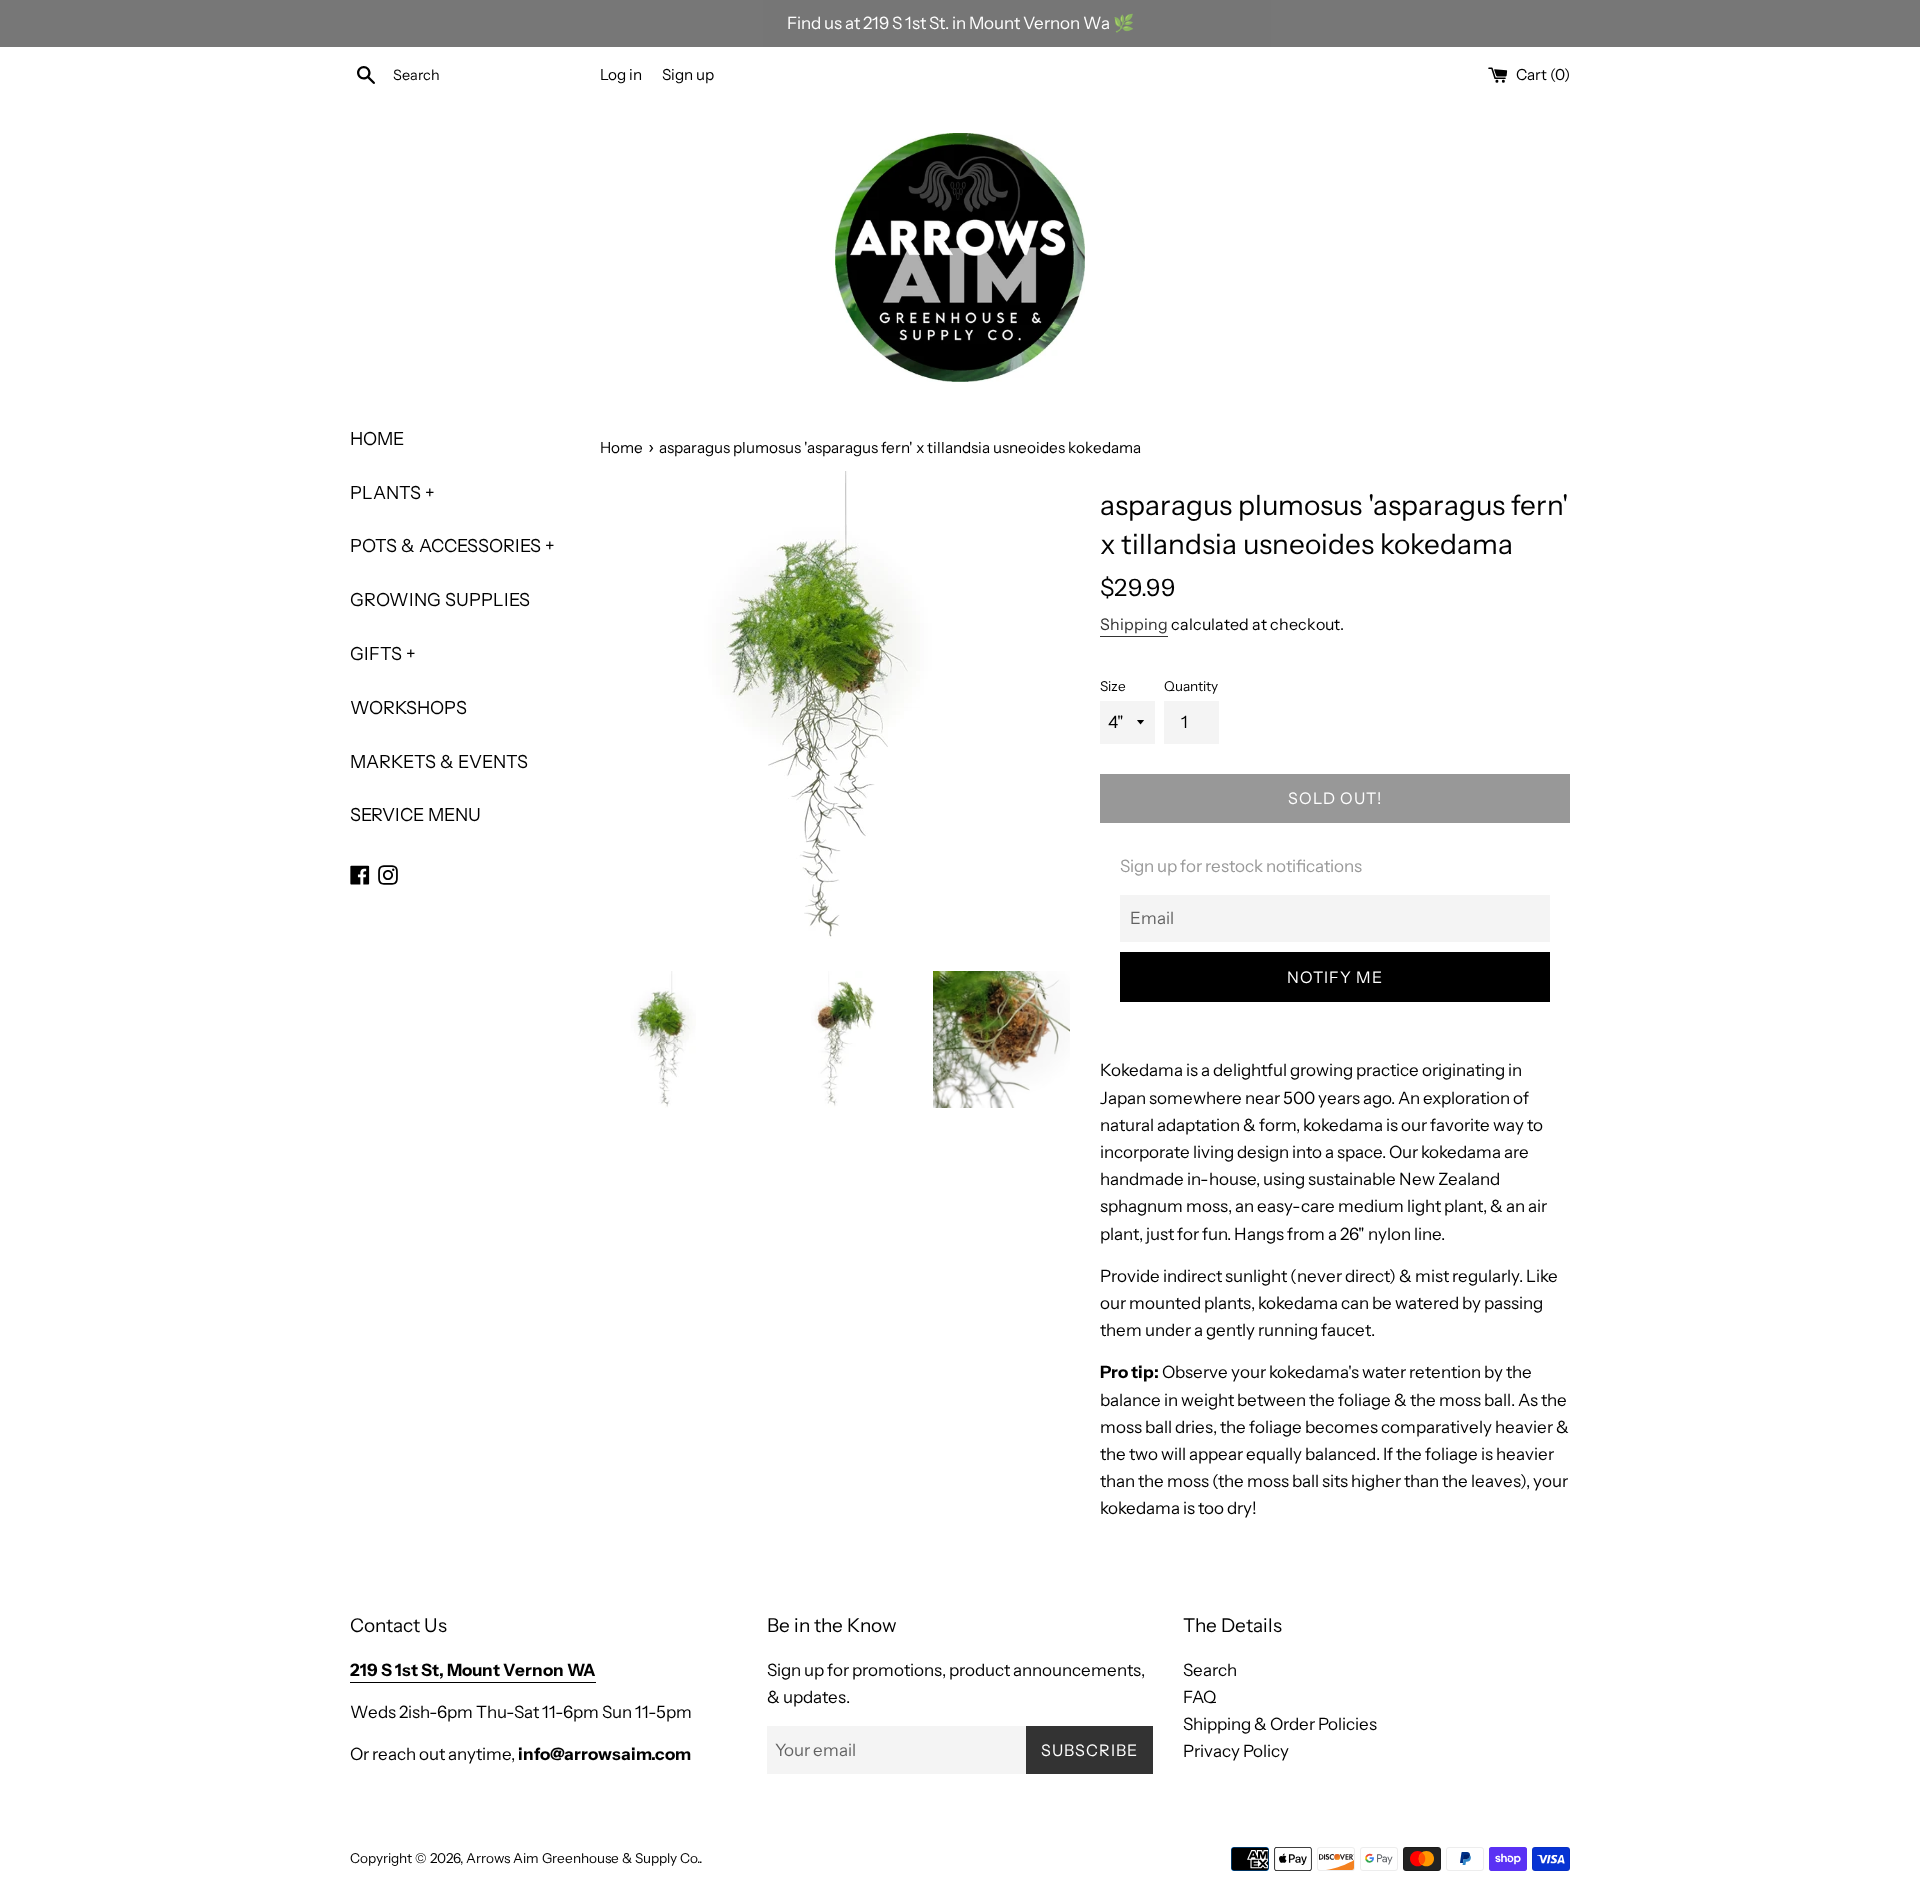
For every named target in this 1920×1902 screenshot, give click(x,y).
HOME (377, 439)
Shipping (1134, 624)
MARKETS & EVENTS (439, 762)
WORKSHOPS (408, 708)
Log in (621, 74)
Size (1113, 686)
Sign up (688, 74)
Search (1210, 1670)
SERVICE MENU (415, 815)
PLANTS (392, 493)
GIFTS (383, 654)
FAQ (1199, 1697)
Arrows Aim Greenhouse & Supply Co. (582, 1858)
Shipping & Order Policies (1280, 1724)
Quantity (1191, 686)
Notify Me (1335, 977)
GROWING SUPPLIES (440, 600)
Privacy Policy (1236, 1751)
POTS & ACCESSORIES (452, 546)
